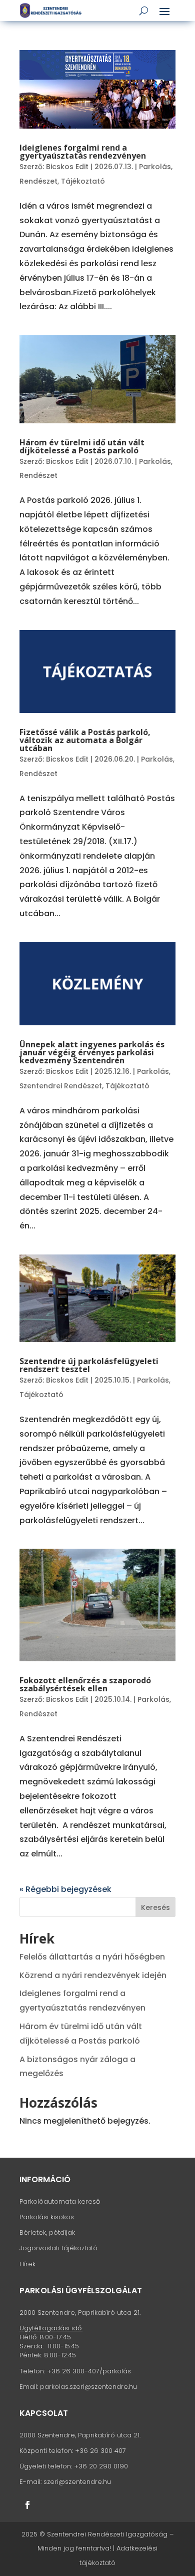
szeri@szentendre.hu (77, 2482)
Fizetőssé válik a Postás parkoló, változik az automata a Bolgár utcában (85, 740)
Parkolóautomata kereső (60, 2201)
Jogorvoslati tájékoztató (58, 2248)
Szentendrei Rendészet (61, 1086)
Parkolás (155, 167)
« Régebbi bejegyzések (65, 1889)
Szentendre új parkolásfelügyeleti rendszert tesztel (89, 1365)
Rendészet (38, 181)
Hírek (27, 2264)
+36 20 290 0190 (101, 2466)
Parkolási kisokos (47, 2217)
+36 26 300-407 (73, 2371)
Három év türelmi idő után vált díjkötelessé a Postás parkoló (82, 446)
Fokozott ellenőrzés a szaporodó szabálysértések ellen (85, 1684)
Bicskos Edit (67, 167)
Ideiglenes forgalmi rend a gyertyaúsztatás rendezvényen (83, 152)
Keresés (155, 1907)
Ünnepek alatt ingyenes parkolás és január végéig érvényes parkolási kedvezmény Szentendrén (92, 1052)
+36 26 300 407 (100, 2451)
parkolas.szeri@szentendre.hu (88, 2387)
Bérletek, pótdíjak (47, 2232)
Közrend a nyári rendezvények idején (93, 1975)
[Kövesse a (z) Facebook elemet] (27, 2505)
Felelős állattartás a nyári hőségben (92, 1957)
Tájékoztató (83, 181)
